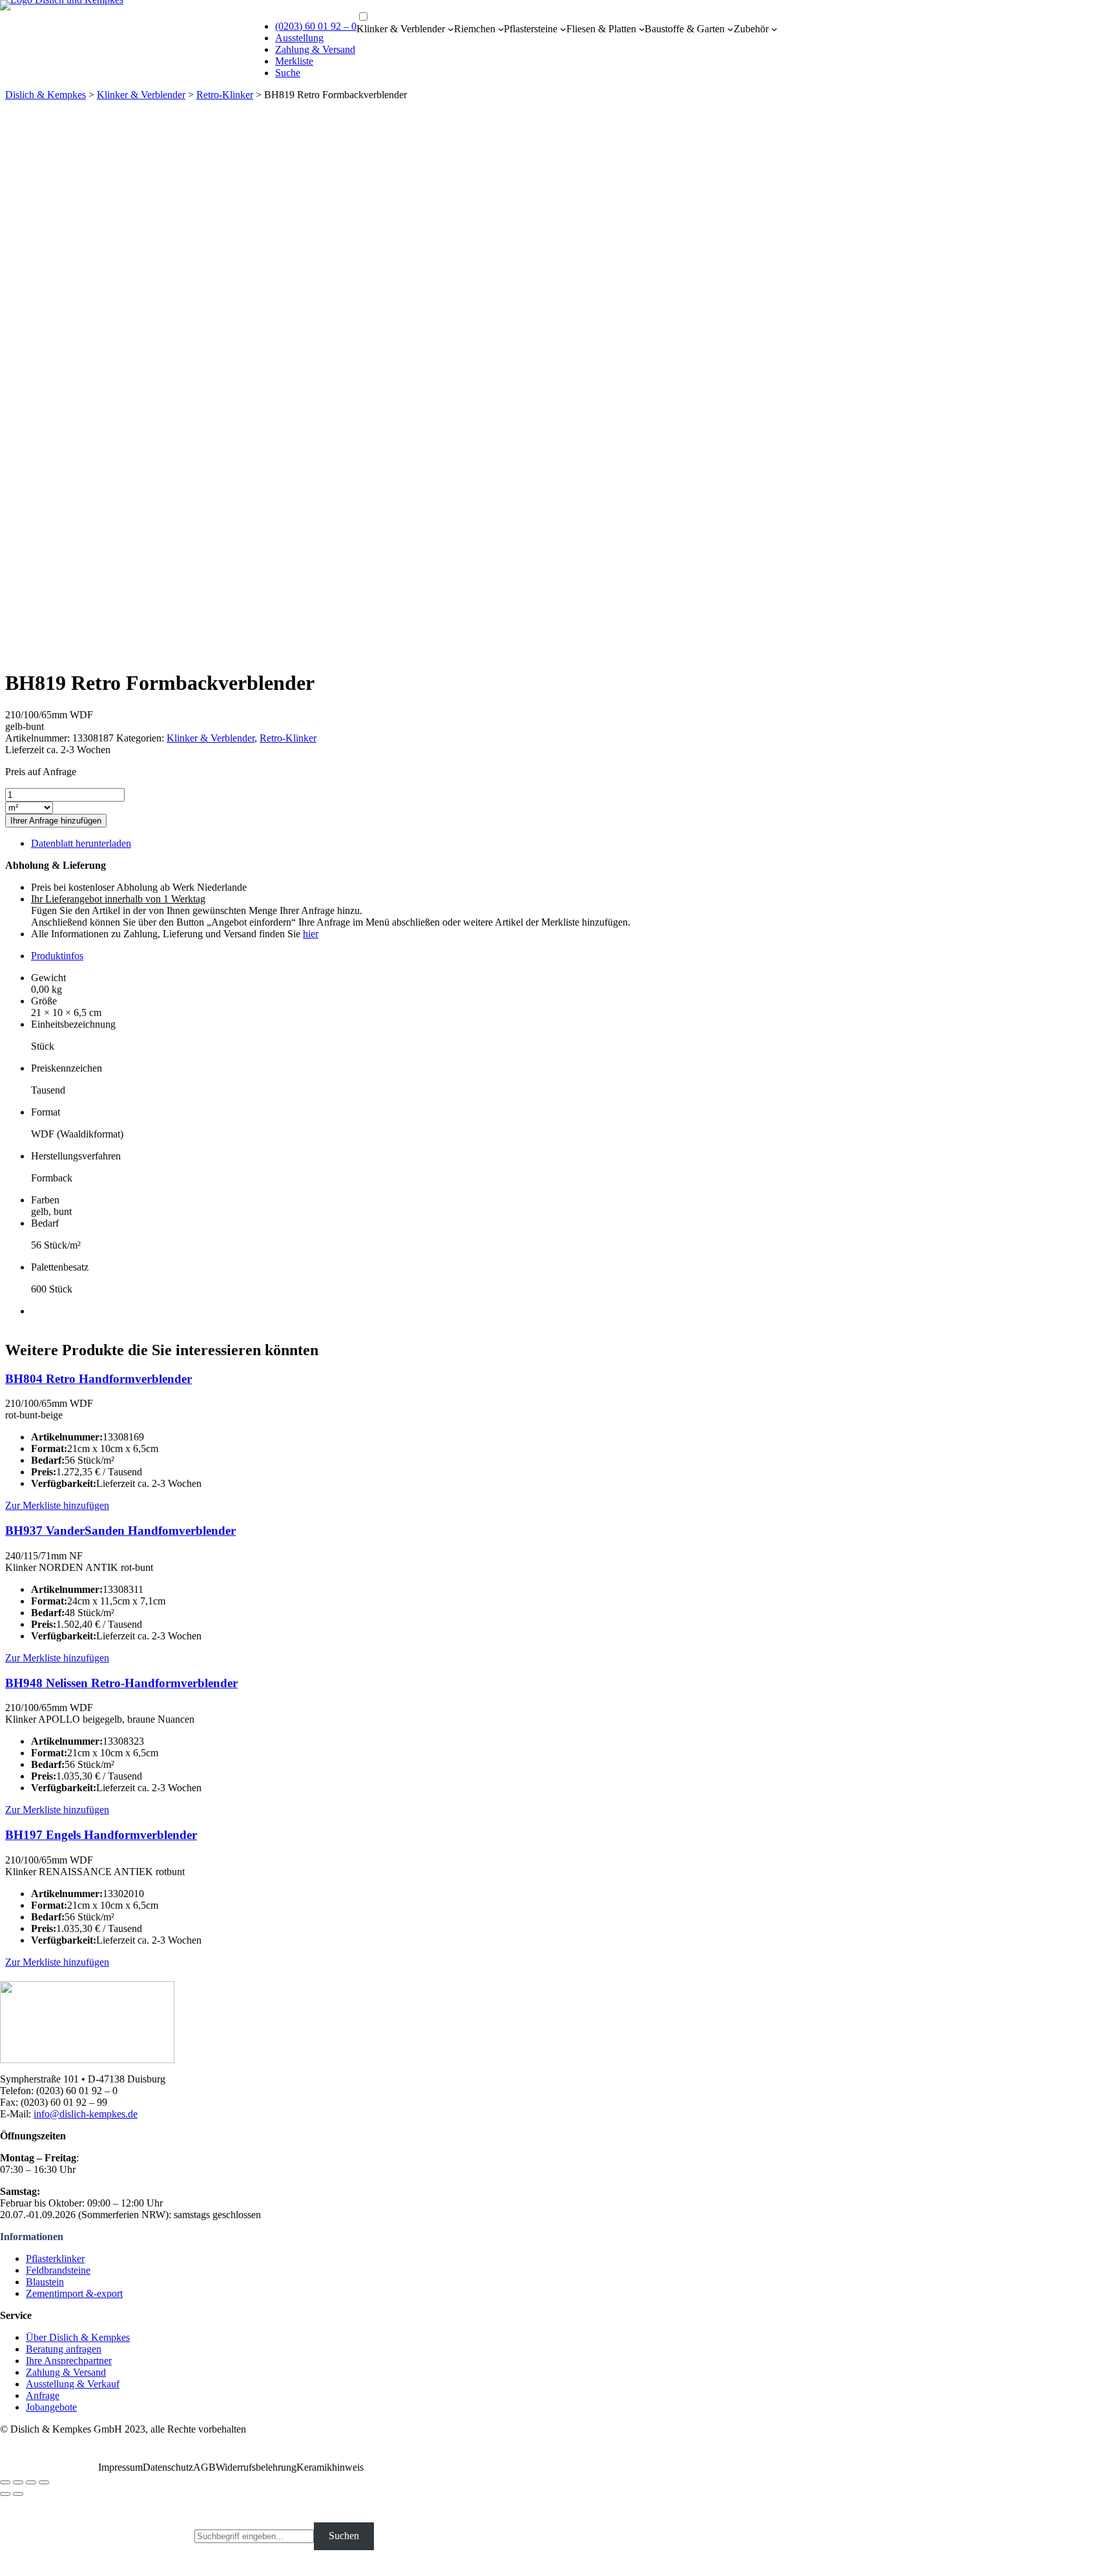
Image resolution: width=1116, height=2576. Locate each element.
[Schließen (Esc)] (5, 2482)
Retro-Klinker (225, 95)
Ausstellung (299, 38)
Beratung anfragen (64, 2349)
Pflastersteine (531, 29)
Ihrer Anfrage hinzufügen (56, 821)
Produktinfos (57, 956)
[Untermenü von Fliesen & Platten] (642, 29)
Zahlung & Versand (315, 49)
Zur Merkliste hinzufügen (57, 1505)
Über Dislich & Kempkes (78, 2337)
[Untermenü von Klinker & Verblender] (451, 29)
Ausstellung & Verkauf (73, 2384)
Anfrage (43, 2395)
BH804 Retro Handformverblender (98, 1379)
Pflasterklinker (55, 2259)
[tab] (571, 956)
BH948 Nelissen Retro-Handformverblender (121, 1683)
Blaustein (45, 2282)
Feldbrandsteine (58, 2270)
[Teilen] (18, 2482)
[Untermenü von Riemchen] (501, 29)
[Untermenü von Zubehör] (774, 29)
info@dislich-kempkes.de (86, 2114)
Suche (288, 73)
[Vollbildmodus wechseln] (31, 2482)
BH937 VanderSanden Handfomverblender (120, 1531)
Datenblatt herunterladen (81, 843)
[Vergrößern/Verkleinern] (44, 2482)
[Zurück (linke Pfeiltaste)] (5, 2494)
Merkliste (294, 61)
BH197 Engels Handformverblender (101, 1835)
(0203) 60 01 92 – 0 (316, 26)
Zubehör (751, 29)
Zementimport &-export (74, 2293)
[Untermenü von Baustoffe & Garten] (730, 29)
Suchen (344, 2536)
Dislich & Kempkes (46, 95)
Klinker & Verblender (401, 29)
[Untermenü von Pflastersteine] (563, 29)
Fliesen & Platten (601, 29)
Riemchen (475, 29)
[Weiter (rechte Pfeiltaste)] (18, 2494)
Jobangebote (51, 2407)
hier (311, 934)
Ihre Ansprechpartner (69, 2361)
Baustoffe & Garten (685, 29)
